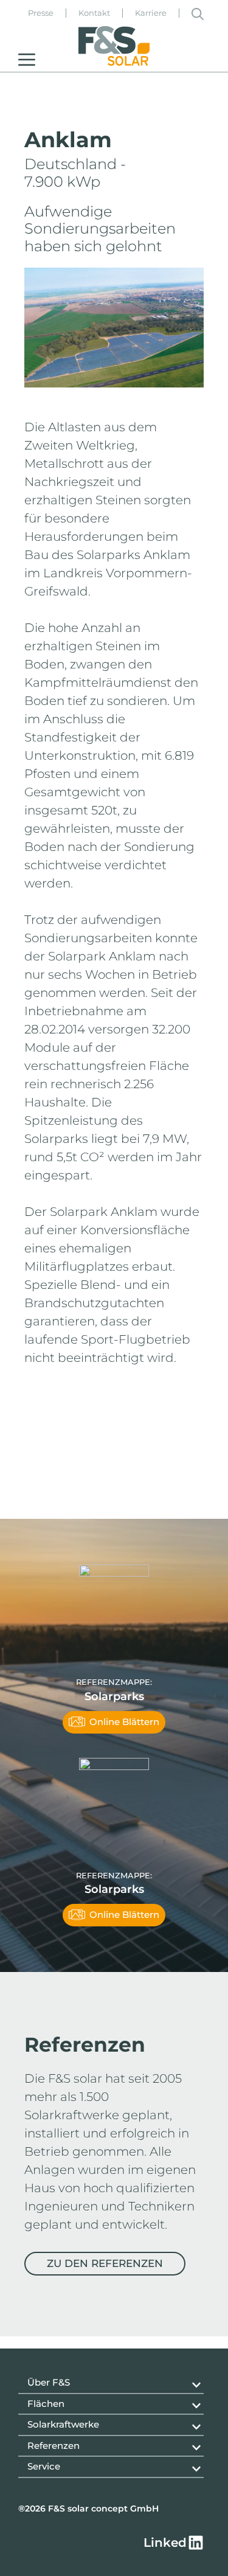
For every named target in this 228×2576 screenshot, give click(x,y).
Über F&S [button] (49, 2382)
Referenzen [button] (54, 2446)
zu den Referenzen (105, 2263)
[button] (198, 13)
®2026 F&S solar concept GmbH (88, 2508)
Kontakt (94, 13)
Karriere (151, 13)
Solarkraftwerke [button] (63, 2424)
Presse (41, 13)
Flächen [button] (46, 2404)
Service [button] (44, 2466)
